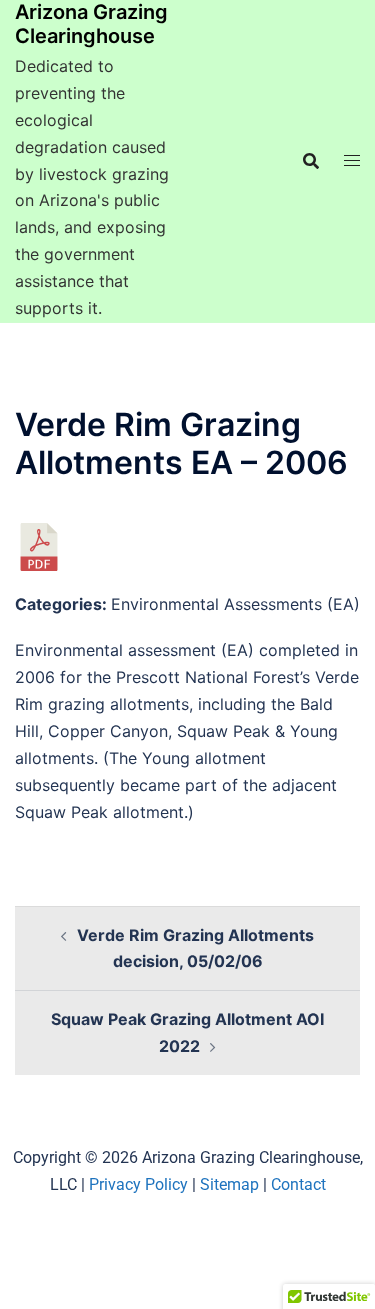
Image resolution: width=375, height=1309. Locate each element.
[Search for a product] (311, 161)
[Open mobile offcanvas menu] (352, 160)
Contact (298, 1184)
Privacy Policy (138, 1184)
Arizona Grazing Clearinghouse (91, 24)
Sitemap (229, 1184)
